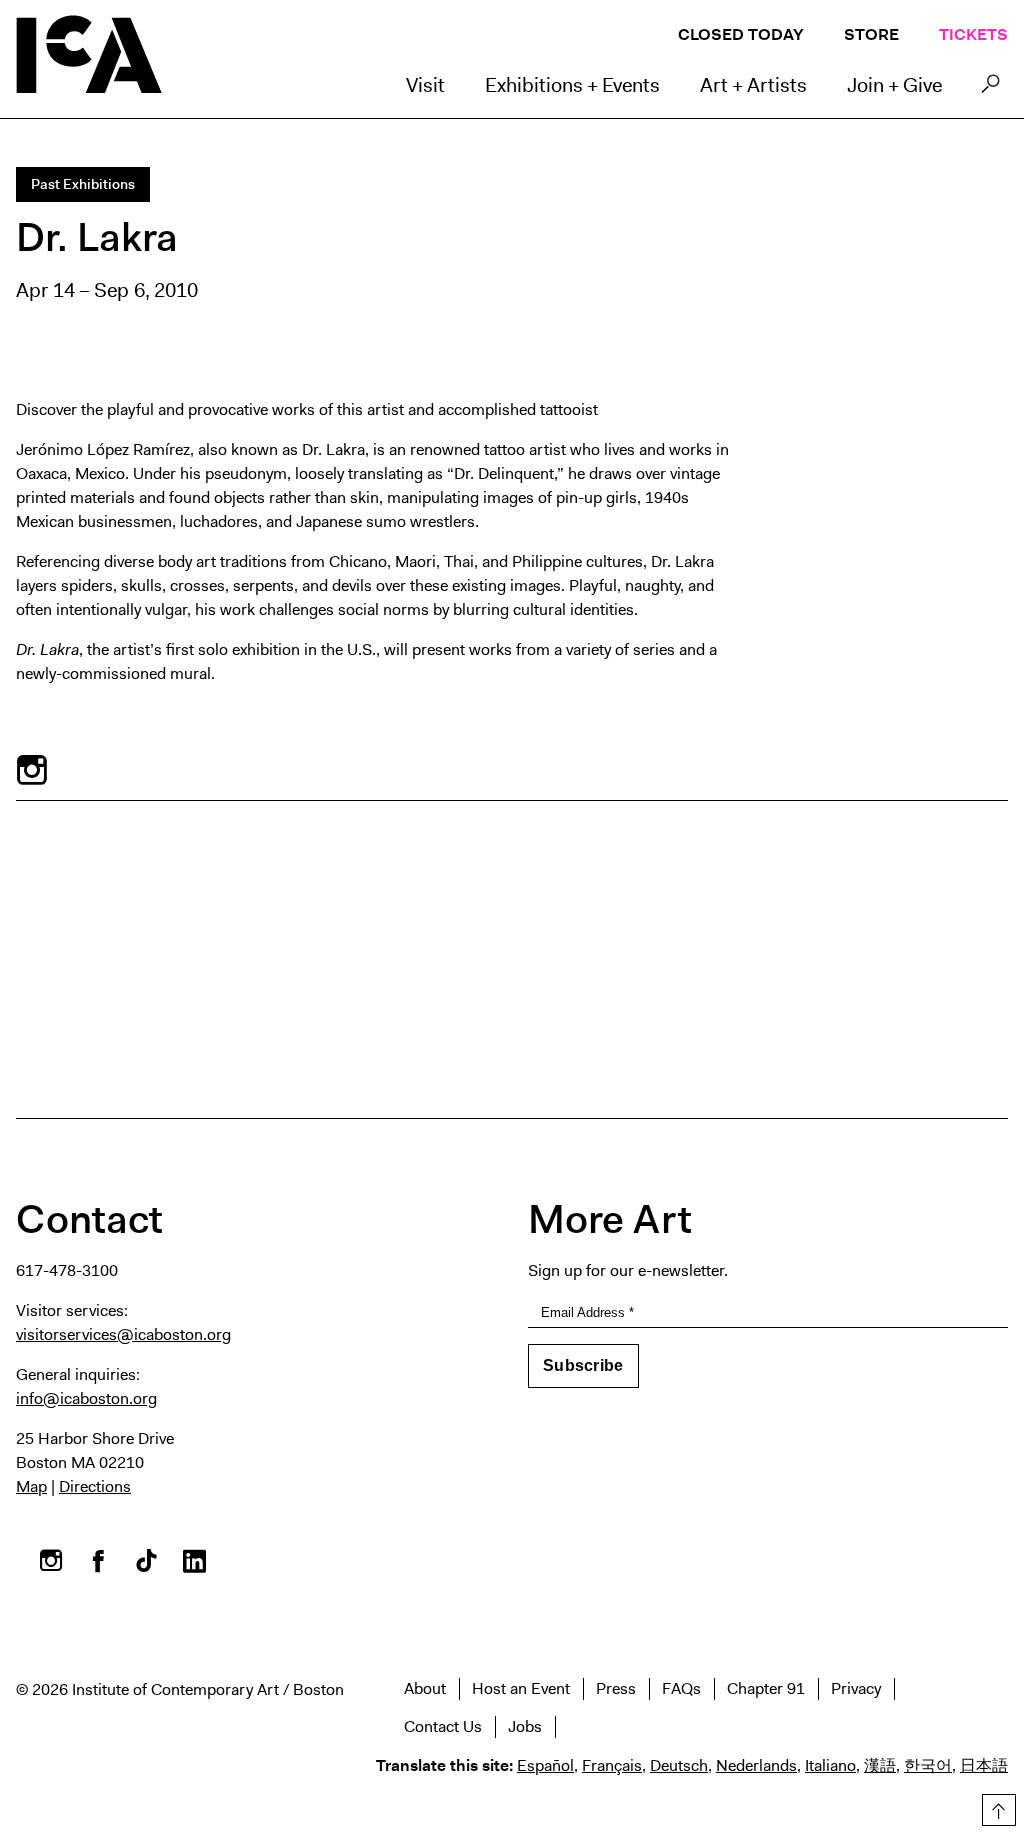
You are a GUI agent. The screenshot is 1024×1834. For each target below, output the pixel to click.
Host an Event (521, 1688)
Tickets (973, 34)
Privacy (856, 1688)
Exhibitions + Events (572, 85)
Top (995, 1806)
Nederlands (756, 1765)
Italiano (830, 1765)
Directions (95, 1486)
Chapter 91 (766, 1688)
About (425, 1688)
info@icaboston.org (86, 1398)
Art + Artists (753, 85)
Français (612, 1765)
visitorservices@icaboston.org (123, 1334)
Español (545, 1765)
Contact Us (443, 1726)
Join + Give (894, 85)
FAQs (681, 1688)
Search (990, 89)
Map (31, 1486)
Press (616, 1688)
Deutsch (679, 1765)
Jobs (525, 1726)
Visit (425, 85)
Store (871, 34)
